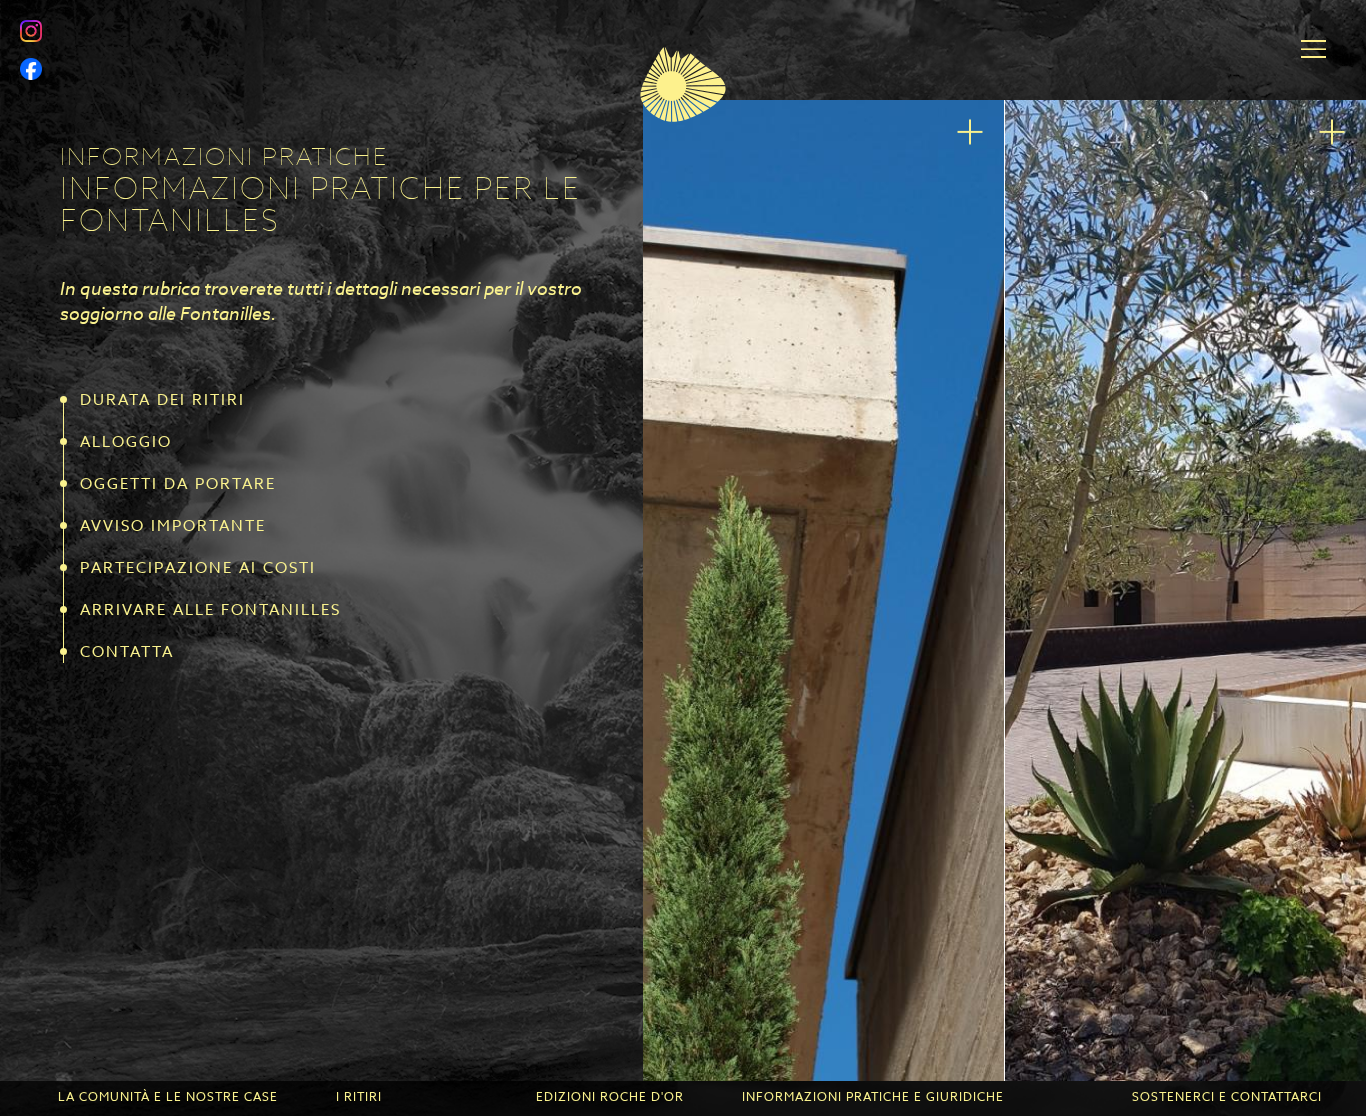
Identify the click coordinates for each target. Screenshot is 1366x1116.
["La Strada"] (1185, 590)
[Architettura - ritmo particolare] (824, 590)
